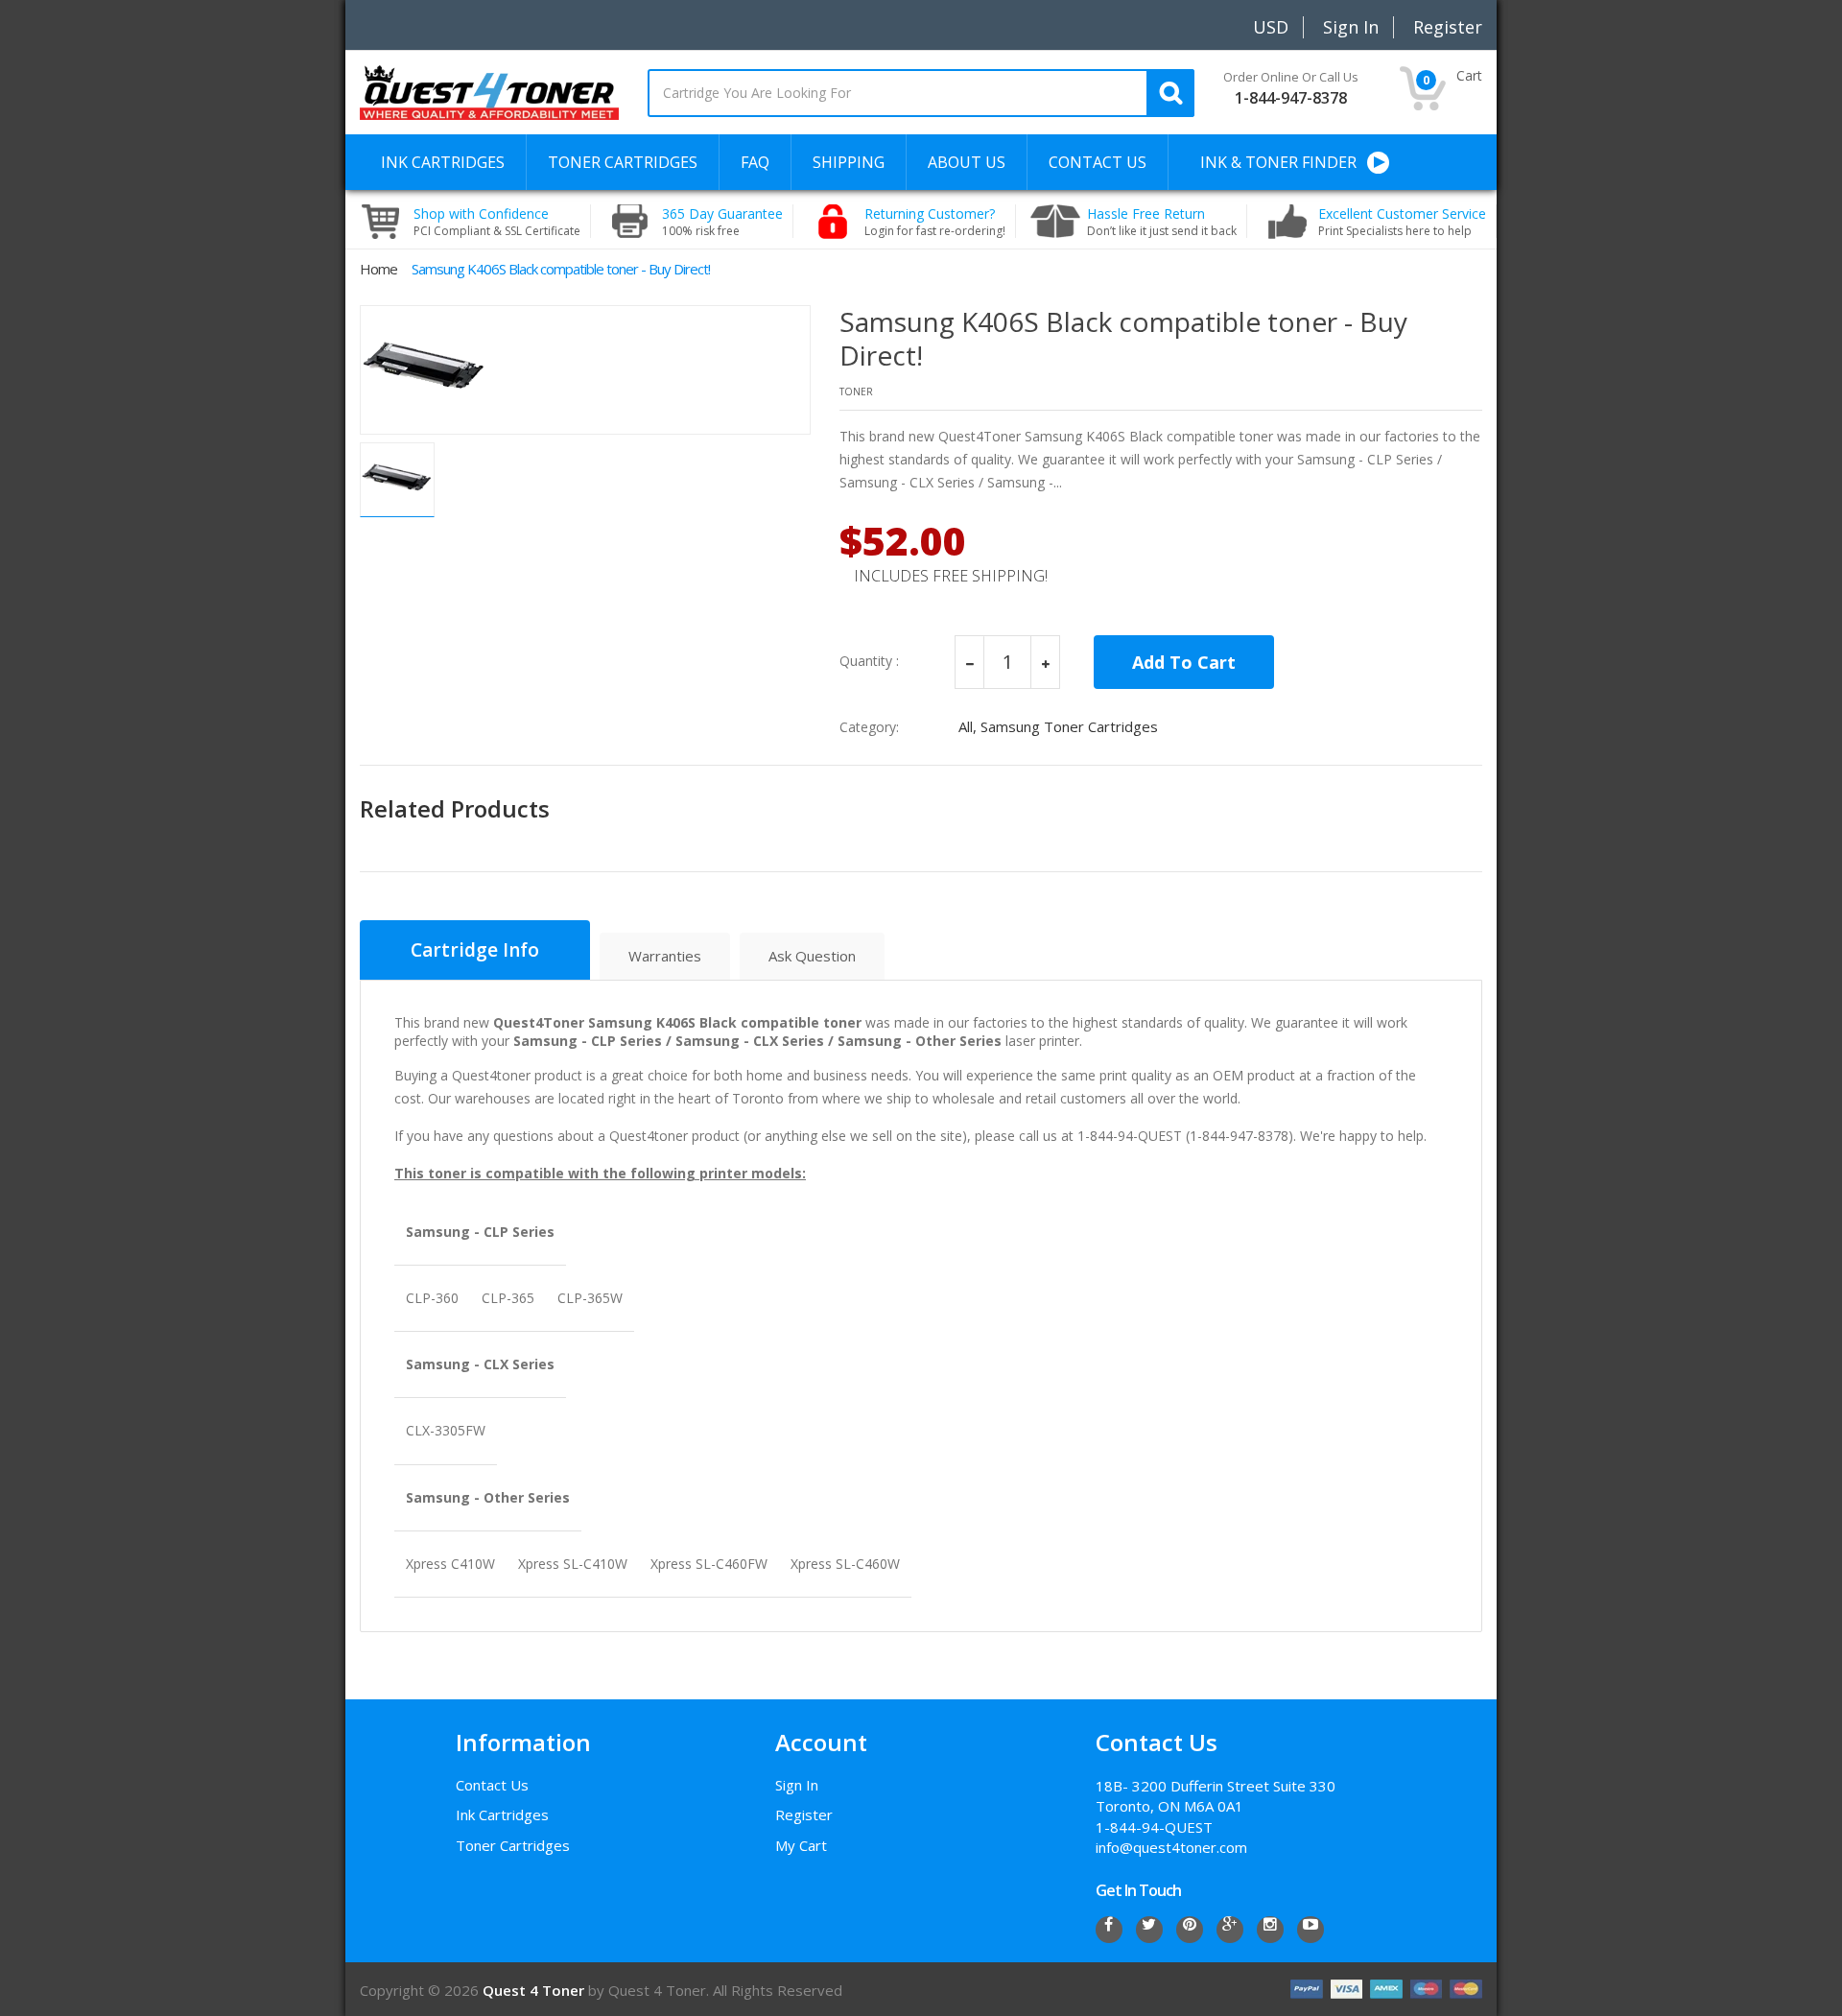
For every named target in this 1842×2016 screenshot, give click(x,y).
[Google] (1230, 1930)
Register (804, 1814)
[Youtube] (1311, 1930)
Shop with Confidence (497, 222)
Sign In (797, 1785)
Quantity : (869, 661)
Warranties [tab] (665, 956)
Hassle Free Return (1162, 222)
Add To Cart (1184, 662)
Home (378, 269)
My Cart (801, 1845)
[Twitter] (1149, 1930)
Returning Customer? (935, 222)
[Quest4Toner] (489, 91)
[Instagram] (1270, 1930)
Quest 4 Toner (535, 1990)
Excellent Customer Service (1402, 222)
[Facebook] (1109, 1930)
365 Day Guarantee (722, 222)
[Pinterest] (1190, 1930)
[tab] (475, 950)
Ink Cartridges (502, 1814)
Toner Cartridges (513, 1845)
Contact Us (492, 1785)
